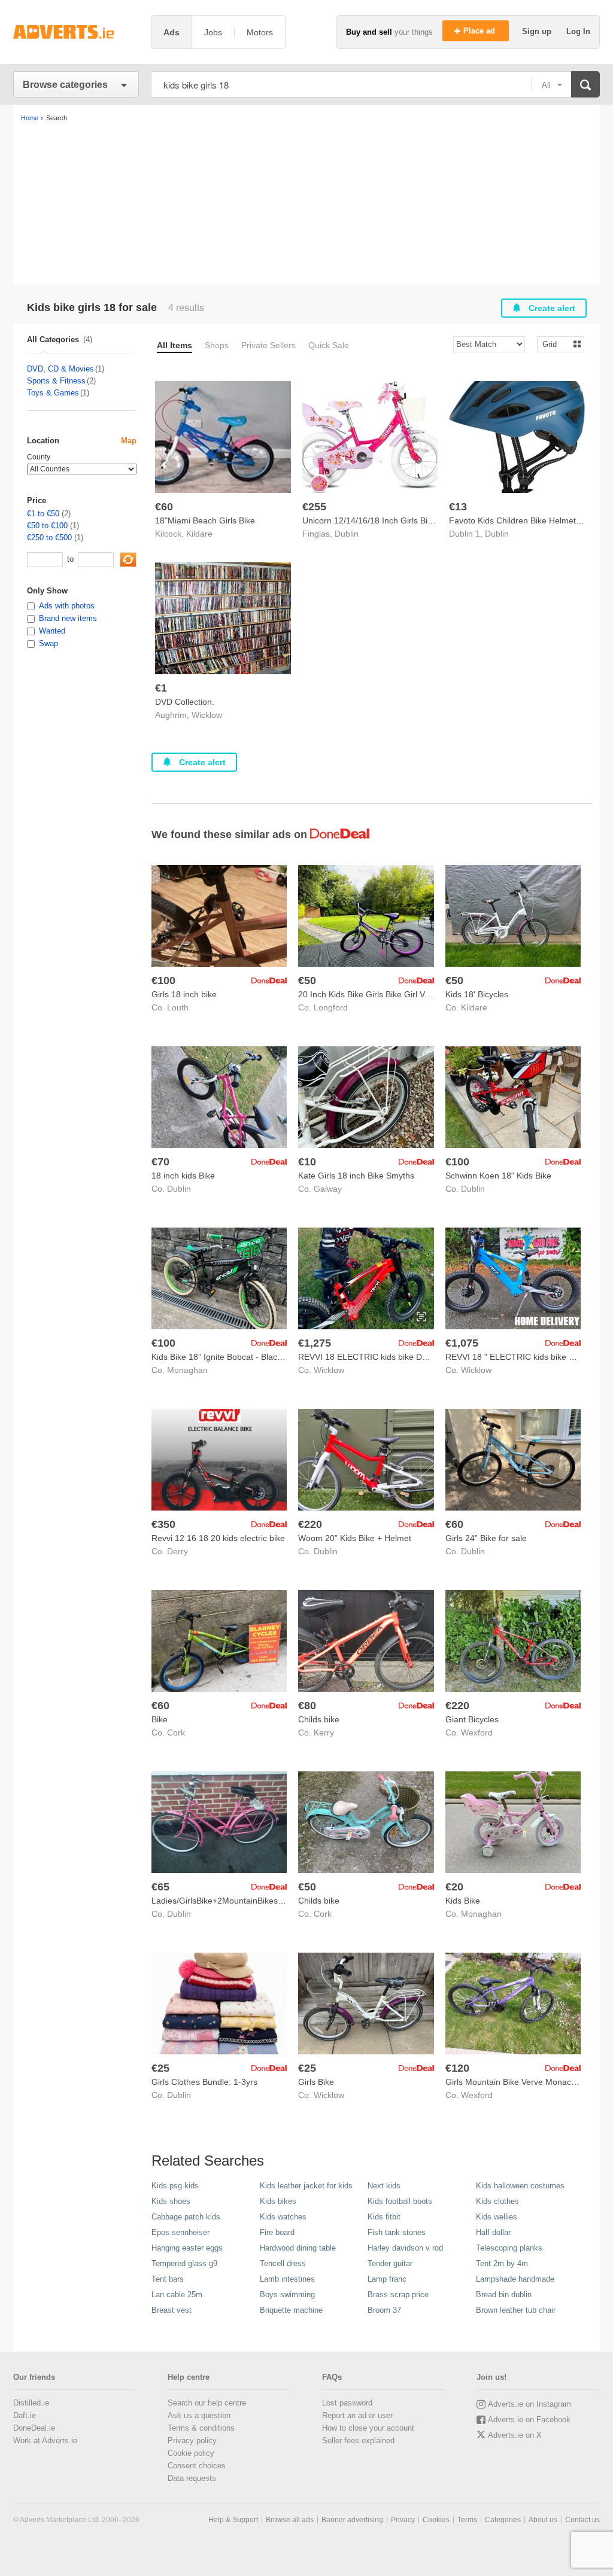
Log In (578, 31)
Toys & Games (53, 393)
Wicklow (207, 715)
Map (129, 441)
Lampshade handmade (515, 2279)
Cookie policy (191, 2453)
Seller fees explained (358, 2440)
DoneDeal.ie (34, 2428)
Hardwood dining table (298, 2248)
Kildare (199, 534)
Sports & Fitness (56, 381)
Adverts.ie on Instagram (529, 2404)
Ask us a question (199, 2415)
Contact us (582, 2520)
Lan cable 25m (177, 2295)
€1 (161, 688)
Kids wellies (497, 2217)
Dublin (347, 534)
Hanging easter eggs (187, 2248)
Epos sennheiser (180, 2232)
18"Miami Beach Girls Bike (205, 520)
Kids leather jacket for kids (306, 2186)
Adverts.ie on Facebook (529, 2420)
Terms (467, 2520)
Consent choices (197, 2466)
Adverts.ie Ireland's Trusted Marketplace (76, 32)
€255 (314, 507)
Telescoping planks (509, 2248)
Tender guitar (390, 2263)
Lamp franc (387, 2279)
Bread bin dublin (504, 2295)
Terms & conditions (201, 2428)
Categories (503, 2520)
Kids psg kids (175, 2186)
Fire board (277, 2232)
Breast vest (172, 2310)
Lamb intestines (287, 2279)
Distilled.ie (31, 2403)
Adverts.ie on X (515, 2435)
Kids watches (283, 2217)
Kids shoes (171, 2201)
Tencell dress (283, 2263)
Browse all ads (290, 2520)
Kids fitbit (384, 2217)
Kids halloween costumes (520, 2186)
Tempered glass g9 (184, 2263)
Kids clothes (497, 2201)
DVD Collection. (185, 702)
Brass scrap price (398, 2295)
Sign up (538, 31)
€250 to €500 (49, 538)
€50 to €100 (47, 526)
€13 (458, 507)
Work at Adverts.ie (45, 2440)
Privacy (403, 2520)
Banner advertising (352, 2520)
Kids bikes (278, 2201)
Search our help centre (207, 2403)
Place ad (480, 31)
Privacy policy (192, 2440)
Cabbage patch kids (186, 2217)
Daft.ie (25, 2415)
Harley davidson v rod (405, 2248)
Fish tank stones (397, 2232)
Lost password (347, 2403)
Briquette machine (291, 2310)
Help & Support (233, 2520)
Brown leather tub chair (516, 2310)
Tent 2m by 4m (502, 2263)
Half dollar (493, 2232)
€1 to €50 (43, 514)
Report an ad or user (357, 2415)
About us (543, 2520)
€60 (164, 507)
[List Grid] (556, 344)
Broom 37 (384, 2310)
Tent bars (168, 2279)
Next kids (384, 2186)
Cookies (436, 2520)
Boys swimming (287, 2295)
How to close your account (368, 2428)
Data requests (192, 2478)
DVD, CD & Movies (60, 369)
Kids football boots (400, 2201)
